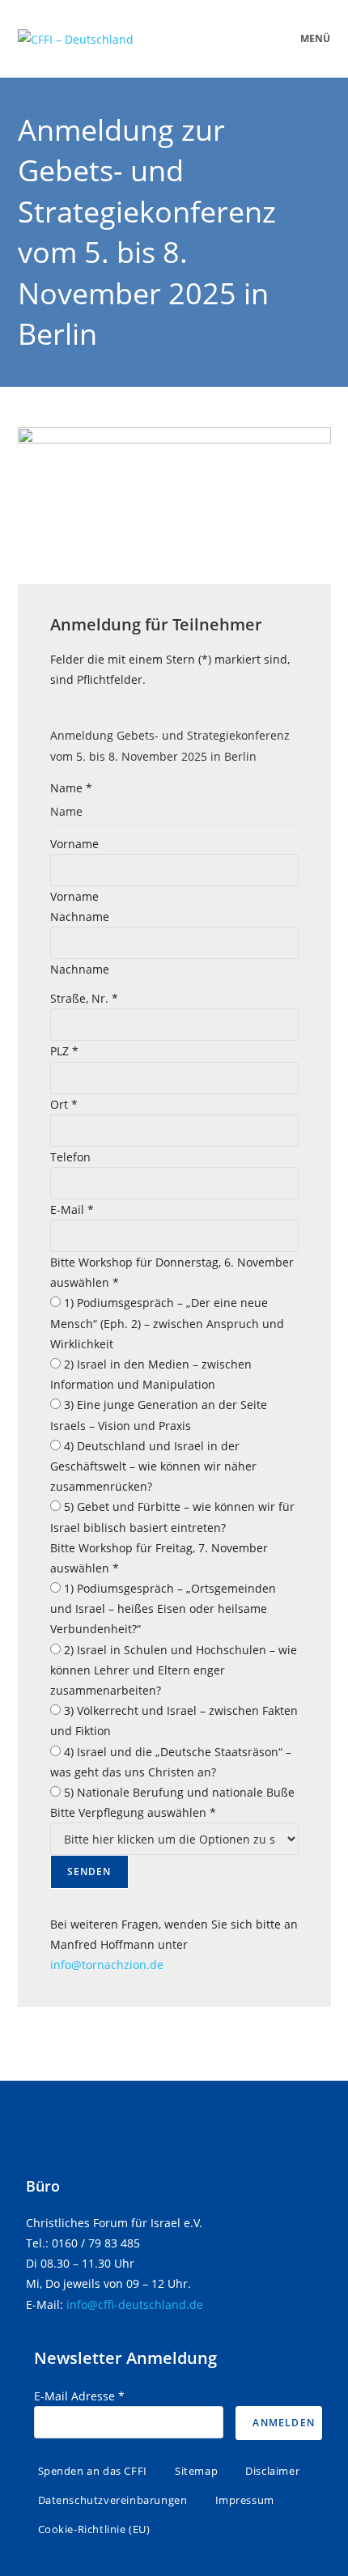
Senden (89, 1872)
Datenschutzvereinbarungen (113, 2500)
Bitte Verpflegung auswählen (133, 1812)
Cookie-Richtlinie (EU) (94, 2529)
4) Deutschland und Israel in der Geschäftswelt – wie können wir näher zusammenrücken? (153, 1466)
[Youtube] (240, 2133)
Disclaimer (272, 2471)
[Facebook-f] (108, 2133)
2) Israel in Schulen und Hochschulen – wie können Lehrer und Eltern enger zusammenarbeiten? (174, 1670)
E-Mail (72, 1209)
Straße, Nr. (84, 998)
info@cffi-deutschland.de (135, 2304)
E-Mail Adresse (79, 2396)
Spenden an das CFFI (93, 2471)
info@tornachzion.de (107, 1965)
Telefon (70, 1157)
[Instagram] (196, 2133)
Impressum (245, 2500)
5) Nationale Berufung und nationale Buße (178, 1792)
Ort (64, 1104)
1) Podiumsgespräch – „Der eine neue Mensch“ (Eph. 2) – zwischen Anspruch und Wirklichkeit (167, 1323)
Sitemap (196, 2471)
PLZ (64, 1051)
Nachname (80, 917)
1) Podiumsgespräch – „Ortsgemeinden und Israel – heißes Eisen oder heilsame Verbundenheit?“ (163, 1608)
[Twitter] (152, 2133)
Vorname (74, 844)
